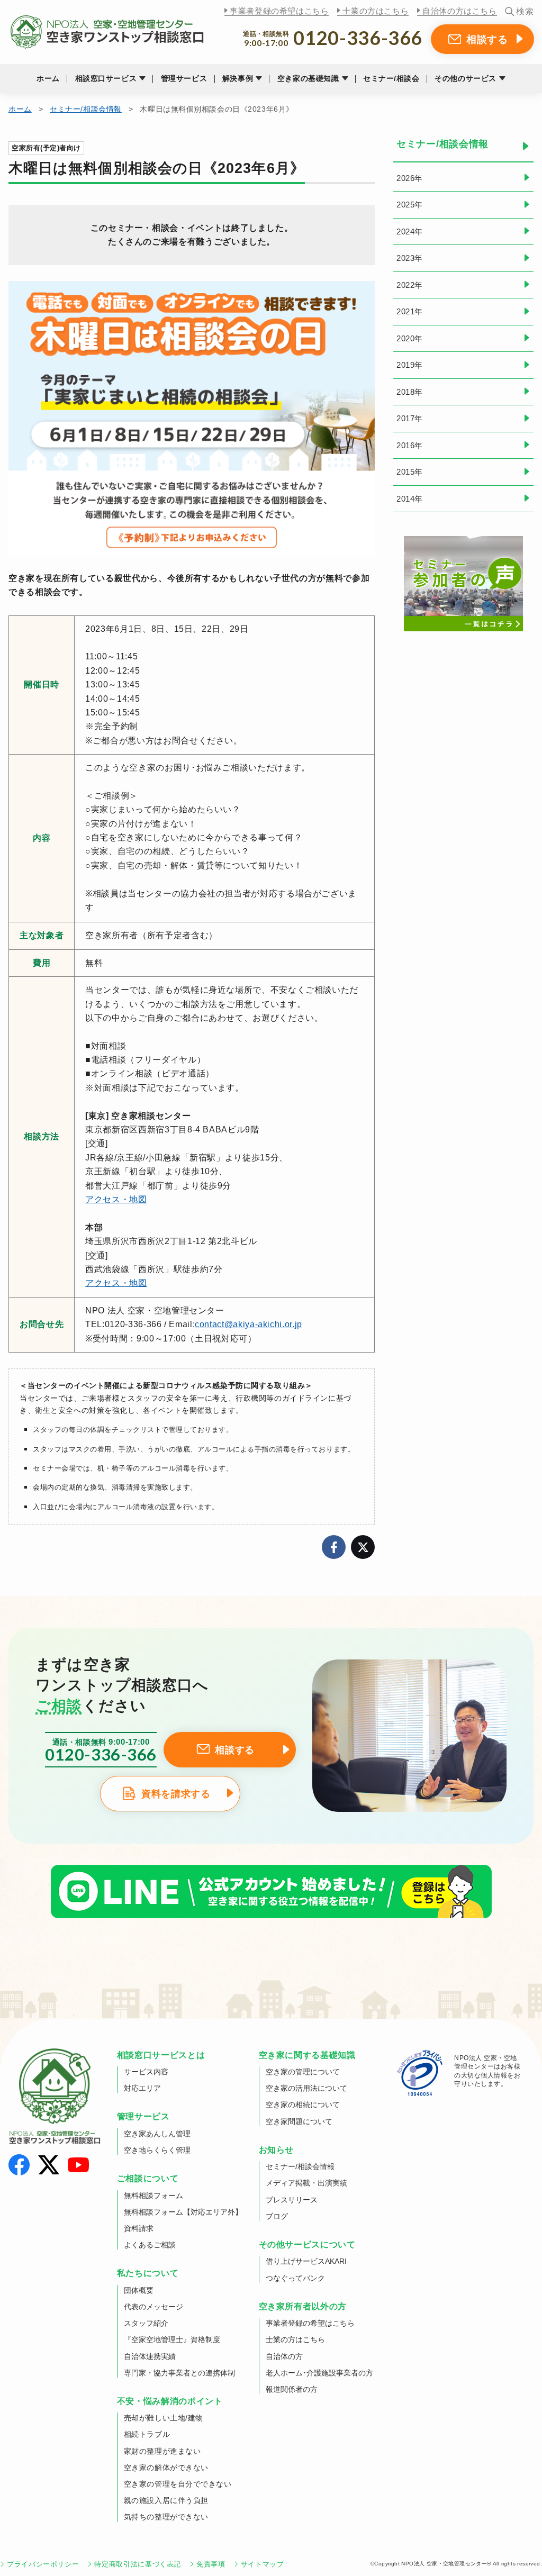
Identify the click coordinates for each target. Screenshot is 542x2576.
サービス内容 (146, 2072)
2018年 (410, 392)
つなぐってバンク (295, 2278)
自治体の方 (284, 2356)
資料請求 (139, 2228)
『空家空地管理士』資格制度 (172, 2339)
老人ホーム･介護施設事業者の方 (319, 2373)
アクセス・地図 (116, 1199)
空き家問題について (299, 2121)
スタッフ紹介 (146, 2323)
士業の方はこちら (376, 11)
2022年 (410, 285)
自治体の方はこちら (459, 11)
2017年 (410, 418)
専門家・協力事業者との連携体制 (179, 2373)
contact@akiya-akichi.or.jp (249, 1324)
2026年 (410, 178)
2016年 (410, 445)
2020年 (410, 338)
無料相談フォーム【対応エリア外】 (183, 2212)
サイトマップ (263, 2564)
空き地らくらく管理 (157, 2150)
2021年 (410, 311)
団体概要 (139, 2290)
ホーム (48, 78)
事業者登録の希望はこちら (279, 11)
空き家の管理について (303, 2072)
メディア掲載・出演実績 (306, 2183)
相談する (487, 39)
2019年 (410, 365)
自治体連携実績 (150, 2356)
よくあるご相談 (150, 2245)
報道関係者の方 (292, 2389)
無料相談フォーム (153, 2196)
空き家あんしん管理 (157, 2134)
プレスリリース (292, 2200)
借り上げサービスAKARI (306, 2261)
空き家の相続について (303, 2105)
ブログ (277, 2216)
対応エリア (142, 2088)
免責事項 (211, 2564)
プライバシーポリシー (43, 2564)
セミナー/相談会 (391, 78)
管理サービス (184, 78)
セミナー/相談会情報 (86, 109)
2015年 (410, 472)
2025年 (410, 205)
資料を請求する (176, 1794)
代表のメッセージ (153, 2307)
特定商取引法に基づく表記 (138, 2564)
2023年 (410, 258)
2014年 (410, 499)
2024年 (410, 232)
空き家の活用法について (306, 2088)
